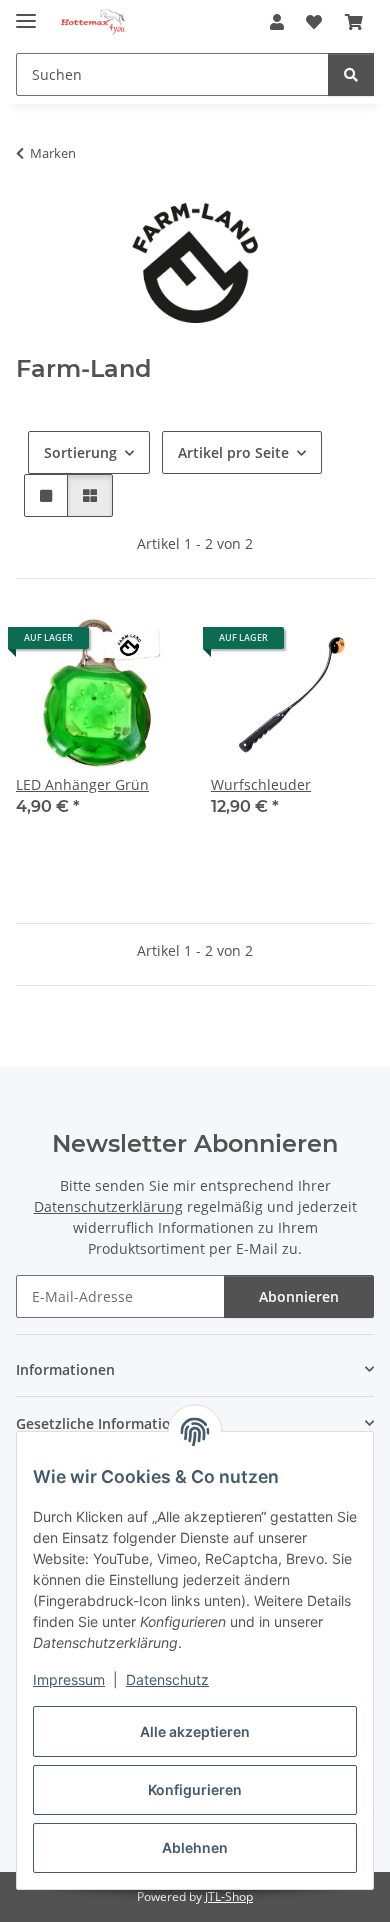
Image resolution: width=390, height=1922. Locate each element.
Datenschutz (167, 1679)
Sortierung (80, 452)
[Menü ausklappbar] (26, 12)
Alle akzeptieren (195, 1731)
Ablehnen (195, 1847)
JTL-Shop (229, 1896)
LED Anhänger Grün (82, 784)
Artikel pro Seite (233, 452)
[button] (277, 22)
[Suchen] (351, 74)
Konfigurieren (195, 1789)
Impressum (69, 1679)
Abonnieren (299, 1296)
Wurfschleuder (261, 784)
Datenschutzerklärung (108, 1206)
